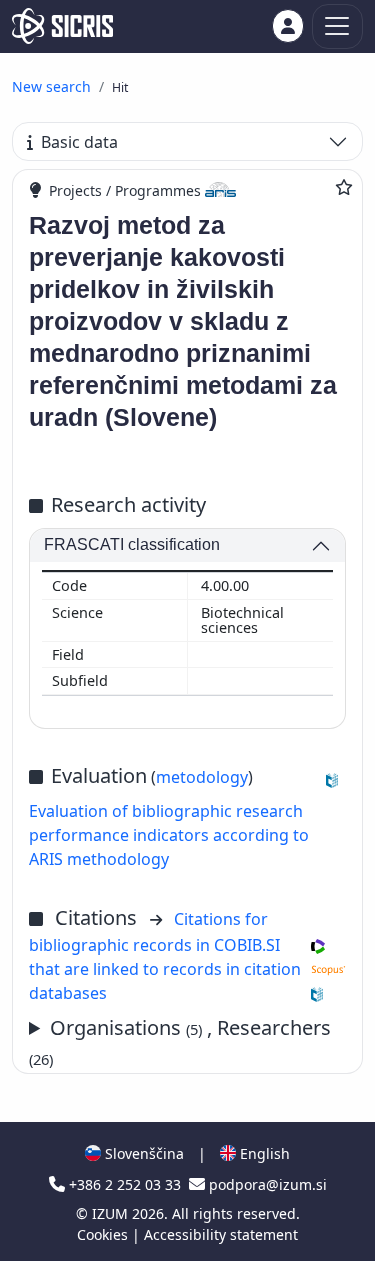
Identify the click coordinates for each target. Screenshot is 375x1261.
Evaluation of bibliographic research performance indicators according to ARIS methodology (169, 835)
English (263, 1153)
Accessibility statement (221, 1234)
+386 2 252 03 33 (125, 1184)
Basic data (79, 142)
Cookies (104, 1234)
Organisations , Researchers (180, 1041)
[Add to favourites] (344, 187)
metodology (202, 777)
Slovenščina (142, 1153)
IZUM (112, 1213)
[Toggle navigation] (337, 26)
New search (51, 86)
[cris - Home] (62, 26)
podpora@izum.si (266, 1184)
